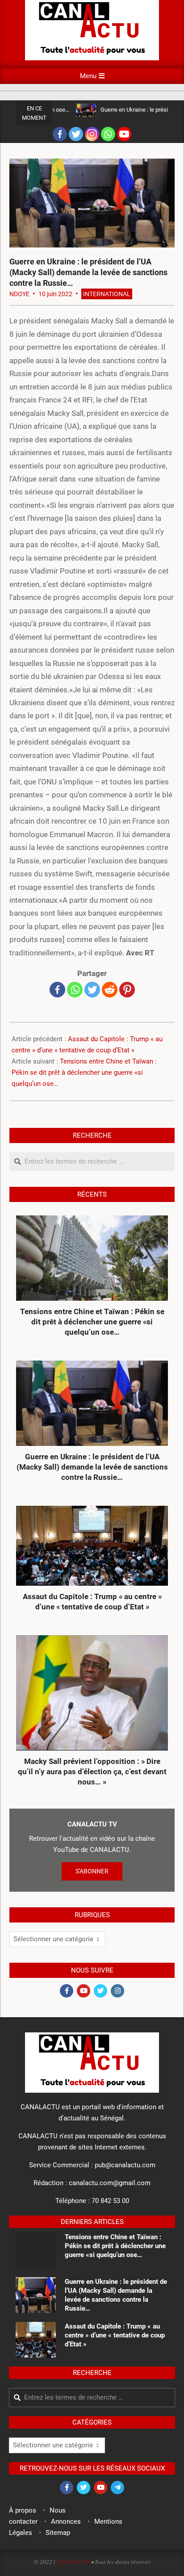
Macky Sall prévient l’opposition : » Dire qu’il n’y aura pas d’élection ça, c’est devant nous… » (92, 1771)
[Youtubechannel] (124, 134)
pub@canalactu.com (125, 2165)
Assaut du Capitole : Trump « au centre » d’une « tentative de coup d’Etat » (92, 1602)
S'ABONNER (92, 1871)
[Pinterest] (127, 990)
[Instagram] (92, 134)
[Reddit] (110, 990)
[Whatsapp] (108, 134)
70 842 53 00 (110, 2201)
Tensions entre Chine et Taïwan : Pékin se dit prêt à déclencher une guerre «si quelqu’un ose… (84, 1072)
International (107, 294)
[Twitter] (76, 134)
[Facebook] (60, 134)
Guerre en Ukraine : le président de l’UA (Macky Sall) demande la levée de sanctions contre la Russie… (92, 1467)
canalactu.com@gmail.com (110, 2183)
